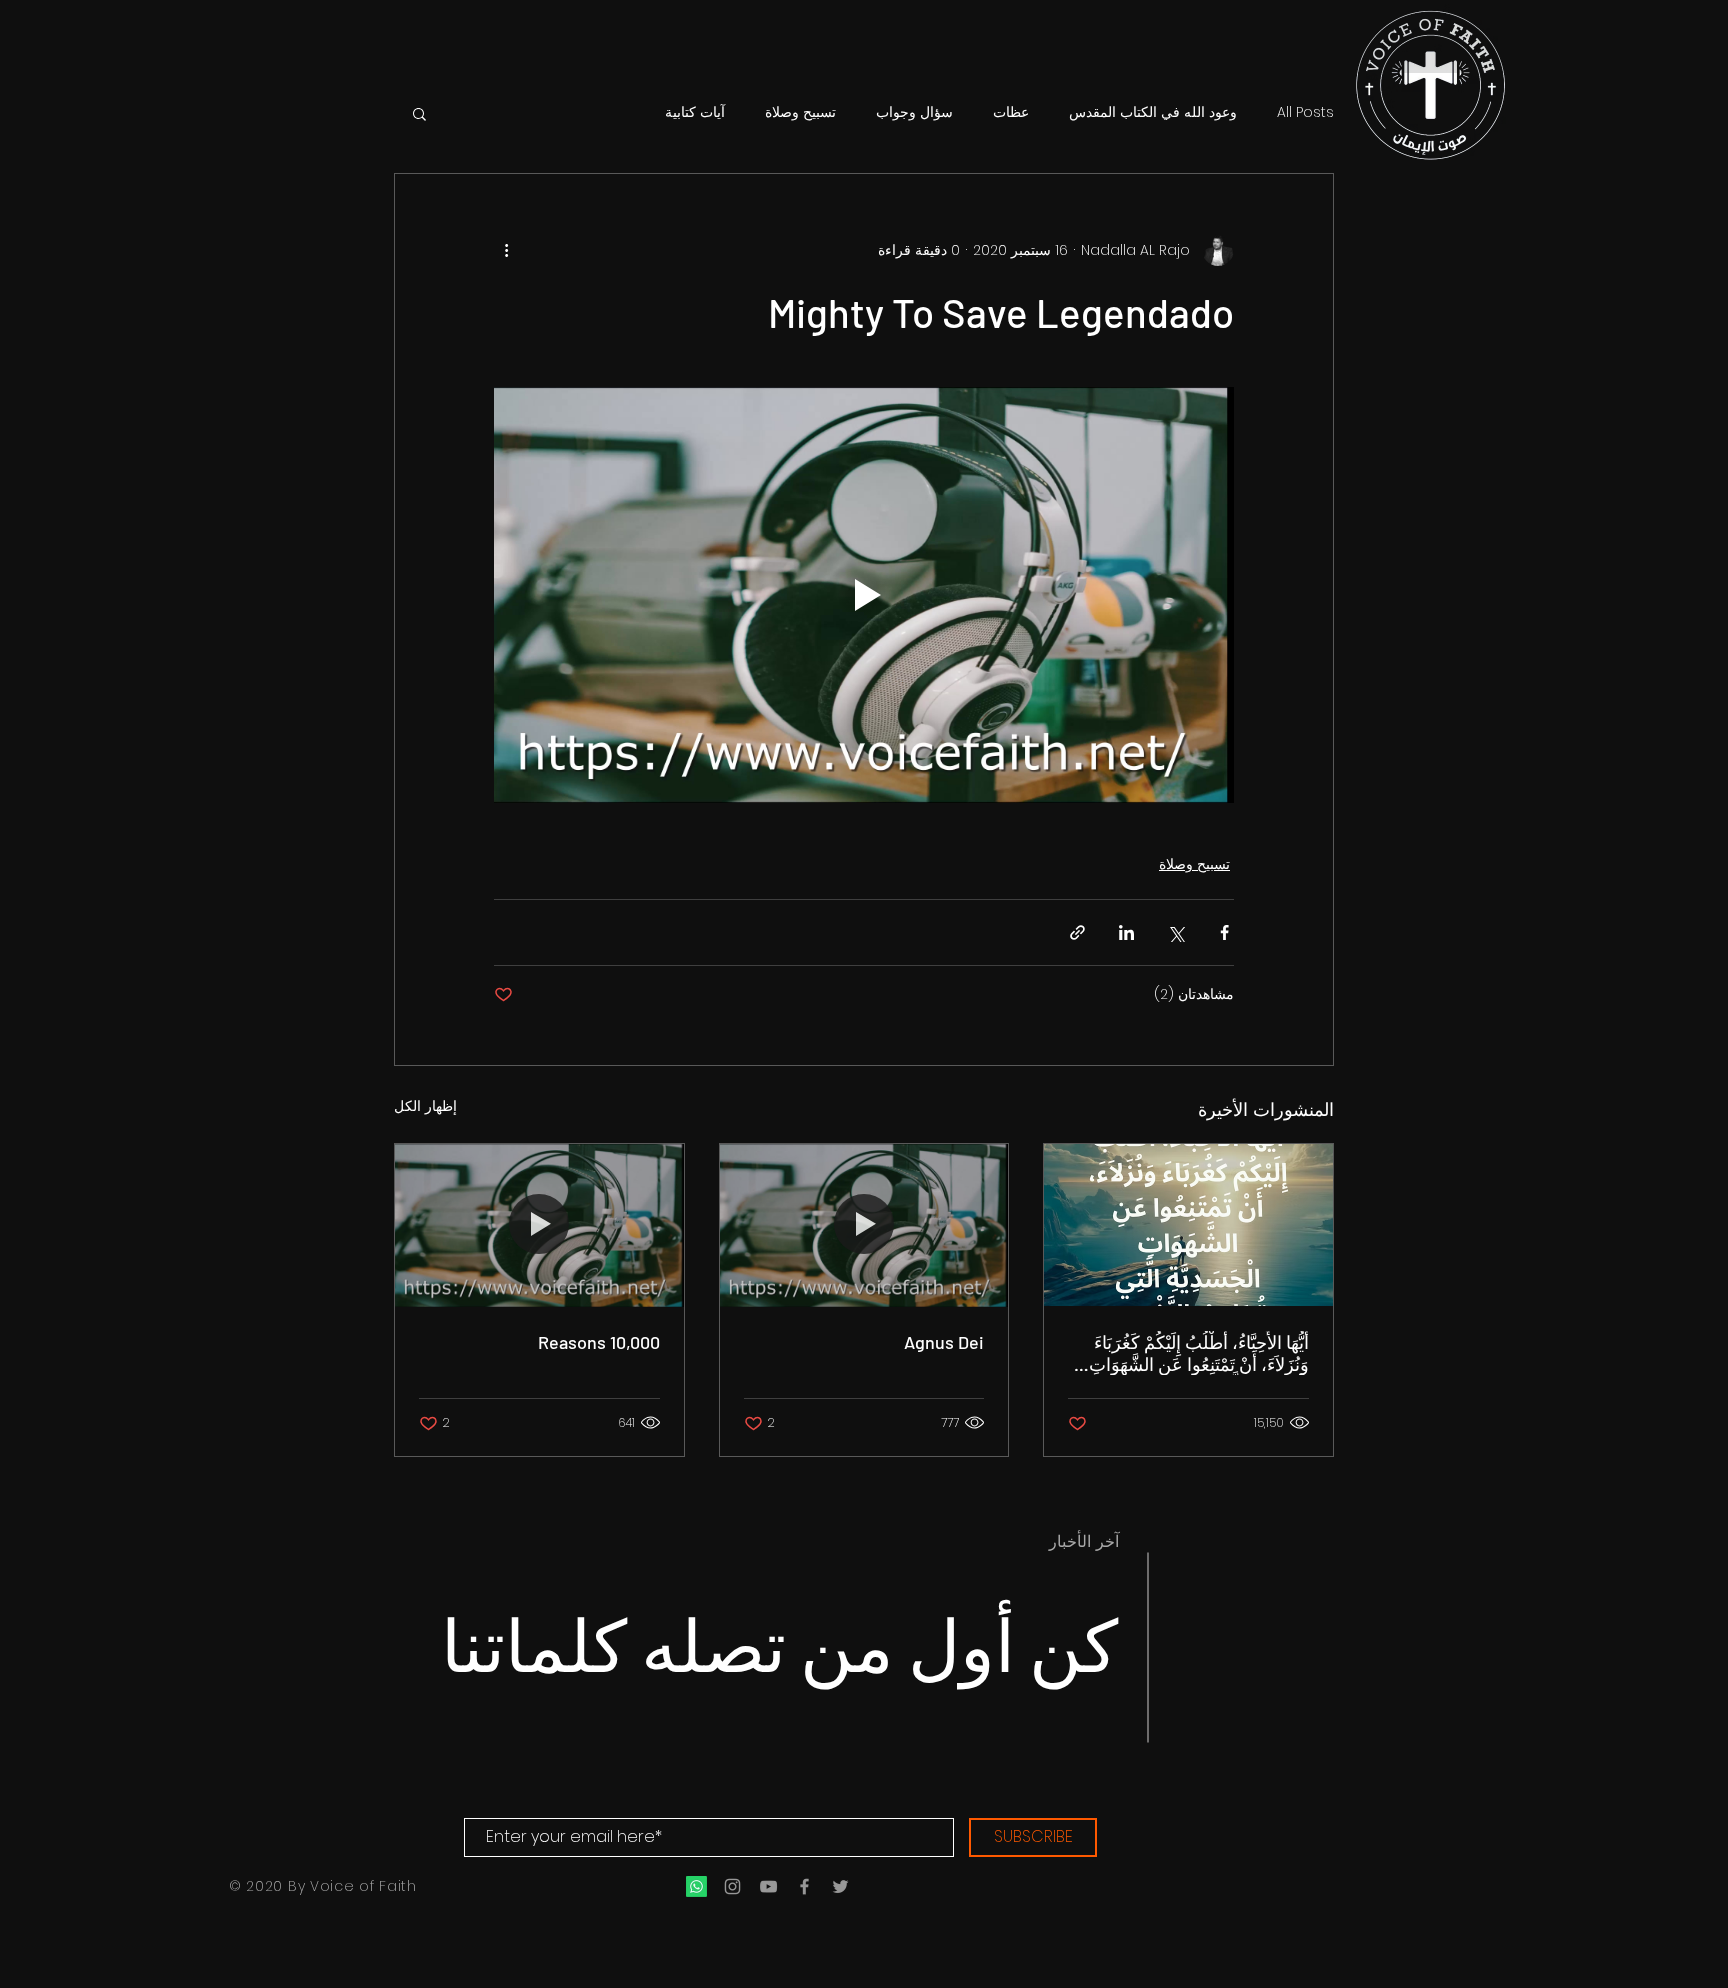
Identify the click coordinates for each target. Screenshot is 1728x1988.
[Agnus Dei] (864, 1225)
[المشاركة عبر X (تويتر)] (1175, 932)
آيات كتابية (695, 112)
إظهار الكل (425, 1106)
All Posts (1305, 112)
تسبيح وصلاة (800, 112)
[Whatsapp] (696, 1886)
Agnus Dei (944, 1342)
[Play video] (864, 595)
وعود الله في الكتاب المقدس (1153, 112)
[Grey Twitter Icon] (840, 1886)
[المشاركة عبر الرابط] (1077, 932)
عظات (1011, 112)
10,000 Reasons (599, 1342)
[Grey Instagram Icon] (732, 1886)
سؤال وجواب (914, 112)
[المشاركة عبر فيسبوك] (1224, 932)
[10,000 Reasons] (539, 1225)
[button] (419, 113)
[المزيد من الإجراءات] (506, 250)
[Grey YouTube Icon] (768, 1886)
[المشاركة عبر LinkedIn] (1126, 932)
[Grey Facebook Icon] (804, 1886)
